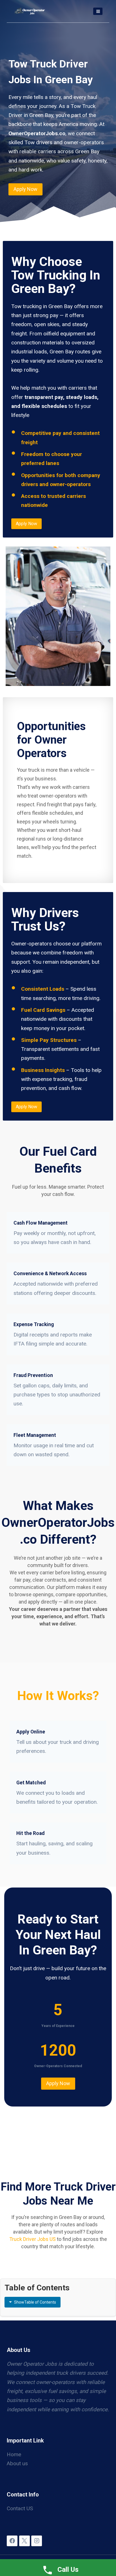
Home (14, 2454)
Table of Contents (35, 2302)
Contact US (20, 2508)
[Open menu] (98, 11)
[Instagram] (37, 2541)
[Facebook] (12, 2541)
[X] (24, 2541)
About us (17, 2463)
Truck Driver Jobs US (33, 2239)
